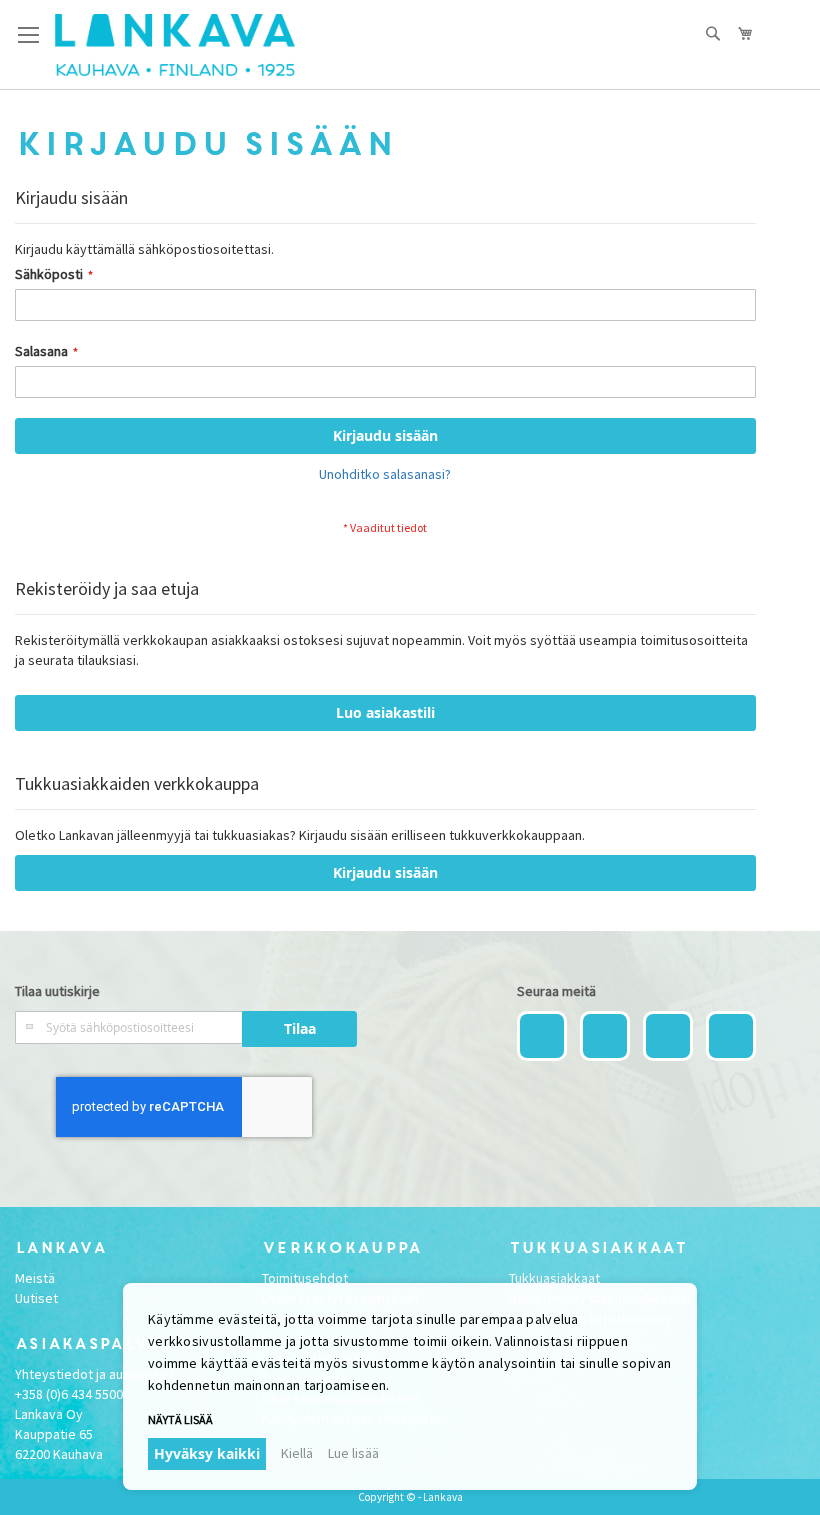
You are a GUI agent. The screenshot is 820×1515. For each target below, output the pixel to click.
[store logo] (175, 45)
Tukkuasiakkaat (554, 1278)
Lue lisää (353, 1453)
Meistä (35, 1278)
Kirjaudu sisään (385, 872)
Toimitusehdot (305, 1278)
